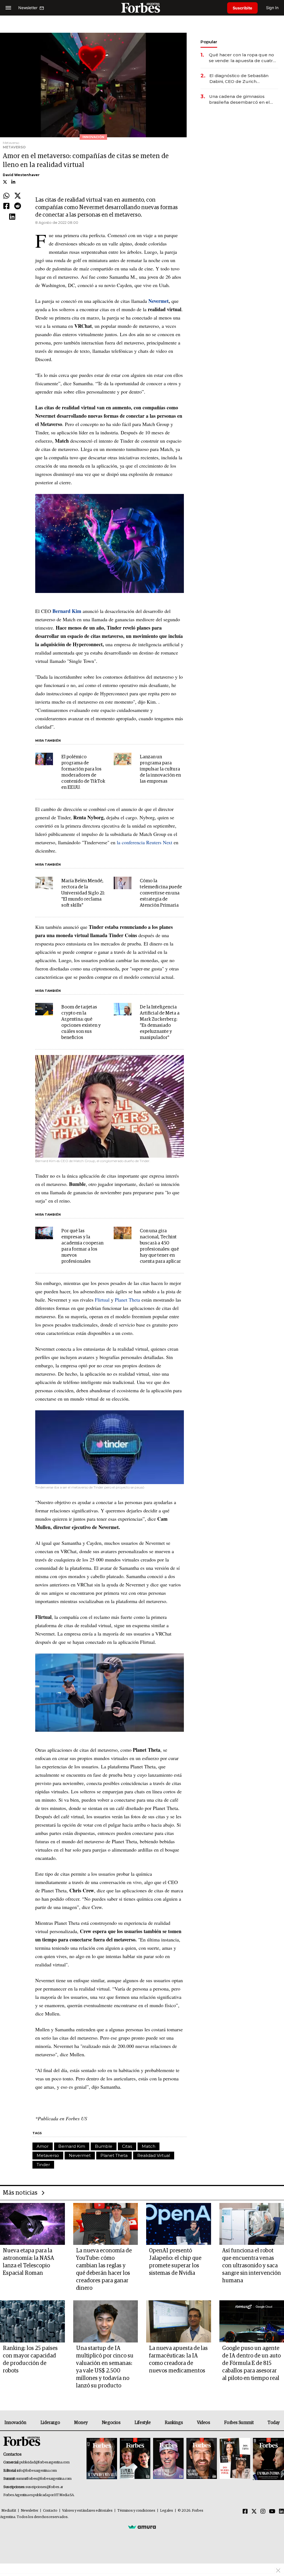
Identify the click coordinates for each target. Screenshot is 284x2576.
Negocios (111, 2423)
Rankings (174, 2423)
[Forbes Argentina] (142, 8)
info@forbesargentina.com (37, 2471)
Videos (204, 2423)
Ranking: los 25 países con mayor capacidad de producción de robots (30, 2360)
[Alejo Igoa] (168, 2459)
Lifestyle (143, 2423)
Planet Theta (127, 1300)
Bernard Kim (72, 2146)
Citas (127, 2146)
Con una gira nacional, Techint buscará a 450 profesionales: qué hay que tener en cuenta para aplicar (160, 1246)
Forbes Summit (239, 2423)
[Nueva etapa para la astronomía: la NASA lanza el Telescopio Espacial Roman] (32, 2224)
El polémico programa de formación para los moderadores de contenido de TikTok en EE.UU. (83, 772)
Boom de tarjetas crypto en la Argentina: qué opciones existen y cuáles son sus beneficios (81, 1022)
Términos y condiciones (136, 2511)
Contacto (50, 2511)
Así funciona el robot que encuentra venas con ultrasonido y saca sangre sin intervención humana (252, 2266)
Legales (167, 2511)
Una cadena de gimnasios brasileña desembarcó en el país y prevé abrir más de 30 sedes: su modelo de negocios (242, 99)
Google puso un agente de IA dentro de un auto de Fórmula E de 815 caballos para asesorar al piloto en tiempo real (251, 2363)
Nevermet (80, 2155)
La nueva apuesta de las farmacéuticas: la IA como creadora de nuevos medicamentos (178, 2360)
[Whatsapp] (6, 196)
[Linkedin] (12, 217)
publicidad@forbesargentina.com (45, 2462)
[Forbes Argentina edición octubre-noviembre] (235, 2459)
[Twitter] (18, 196)
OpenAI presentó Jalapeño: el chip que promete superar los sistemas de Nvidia (175, 2262)
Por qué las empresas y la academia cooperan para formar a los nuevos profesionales (82, 1246)
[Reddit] (18, 206)
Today (274, 2423)
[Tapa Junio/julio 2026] (102, 2459)
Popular (209, 42)
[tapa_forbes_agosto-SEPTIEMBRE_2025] (268, 2459)
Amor (43, 2146)
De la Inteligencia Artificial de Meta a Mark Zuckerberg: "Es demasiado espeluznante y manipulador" (160, 1022)
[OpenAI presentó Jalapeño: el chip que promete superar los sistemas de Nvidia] (179, 2224)
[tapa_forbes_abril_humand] (135, 2459)
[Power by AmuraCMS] (142, 2527)
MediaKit (9, 2511)
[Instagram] (263, 2512)
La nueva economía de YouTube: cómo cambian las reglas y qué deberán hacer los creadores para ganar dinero (104, 2269)
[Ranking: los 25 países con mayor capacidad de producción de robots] (32, 2321)
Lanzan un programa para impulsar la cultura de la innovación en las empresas (160, 769)
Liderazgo (50, 2423)
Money (81, 2423)
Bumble (104, 2146)
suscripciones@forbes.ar (44, 2487)
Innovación (15, 2423)
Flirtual (102, 1300)
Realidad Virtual (154, 2155)
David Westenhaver (21, 175)
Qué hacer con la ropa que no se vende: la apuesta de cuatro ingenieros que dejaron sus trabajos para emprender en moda (242, 58)
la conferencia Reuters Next (144, 842)
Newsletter (30, 2511)
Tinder (43, 2165)
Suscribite (242, 8)
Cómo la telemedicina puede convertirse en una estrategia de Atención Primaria (161, 893)
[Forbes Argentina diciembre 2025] (202, 2459)
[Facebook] (6, 206)
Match (149, 2146)
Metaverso (48, 2155)
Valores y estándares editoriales (87, 2511)
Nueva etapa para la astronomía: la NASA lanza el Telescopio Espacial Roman (28, 2262)
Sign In (272, 8)
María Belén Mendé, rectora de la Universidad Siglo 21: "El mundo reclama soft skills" (83, 893)
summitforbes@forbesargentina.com (44, 2479)
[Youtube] (272, 2512)
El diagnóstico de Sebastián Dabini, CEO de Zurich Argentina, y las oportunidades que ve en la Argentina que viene (243, 79)
